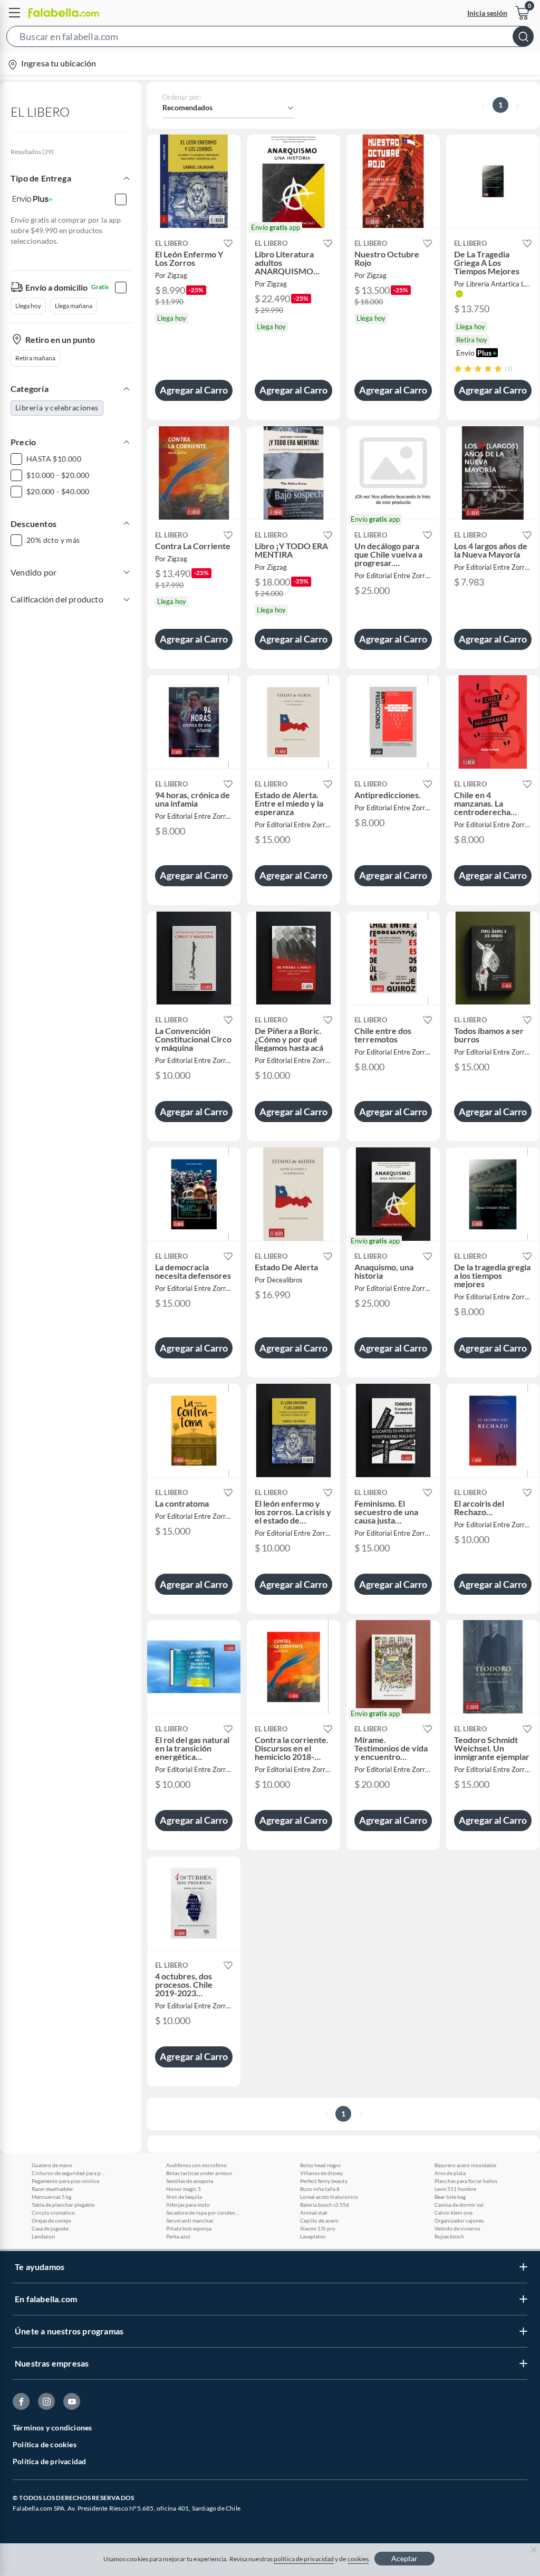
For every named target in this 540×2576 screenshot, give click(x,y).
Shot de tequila (184, 2197)
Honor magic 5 (184, 2189)
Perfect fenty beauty (324, 2181)
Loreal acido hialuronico (329, 2197)
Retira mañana (35, 358)
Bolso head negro (320, 2165)
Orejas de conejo (51, 2220)
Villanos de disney (321, 2173)
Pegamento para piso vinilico (66, 2181)
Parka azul (178, 2236)
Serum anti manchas (190, 2220)
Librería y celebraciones (57, 408)
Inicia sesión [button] (487, 13)
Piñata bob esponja (189, 2228)
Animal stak (314, 2213)
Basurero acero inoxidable (465, 2165)
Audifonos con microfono (196, 2165)
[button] (270, 39)
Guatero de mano (52, 2165)
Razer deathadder (52, 2189)
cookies (358, 2559)
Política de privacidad (49, 2461)
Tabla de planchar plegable (63, 2205)
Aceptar (404, 2558)
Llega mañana (74, 306)
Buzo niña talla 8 (320, 2189)
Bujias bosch (449, 2236)
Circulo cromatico (53, 2213)
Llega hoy (28, 306)
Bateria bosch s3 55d (325, 2205)
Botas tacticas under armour (199, 2173)
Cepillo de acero (319, 2220)
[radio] (458, 368)
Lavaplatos (313, 2236)
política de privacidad (304, 2559)
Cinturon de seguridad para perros (69, 2173)
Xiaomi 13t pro (318, 2228)
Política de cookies (45, 2444)
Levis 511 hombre (455, 2189)
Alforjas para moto (188, 2205)
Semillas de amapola (190, 2181)
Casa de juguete (50, 2228)
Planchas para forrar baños (466, 2181)
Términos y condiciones (52, 2427)
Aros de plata (450, 2173)
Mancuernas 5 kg (51, 2197)
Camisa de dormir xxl (459, 2205)
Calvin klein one (454, 2213)
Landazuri (44, 2236)
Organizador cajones (459, 2220)
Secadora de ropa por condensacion (203, 2213)
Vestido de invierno (457, 2228)
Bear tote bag (450, 2197)
